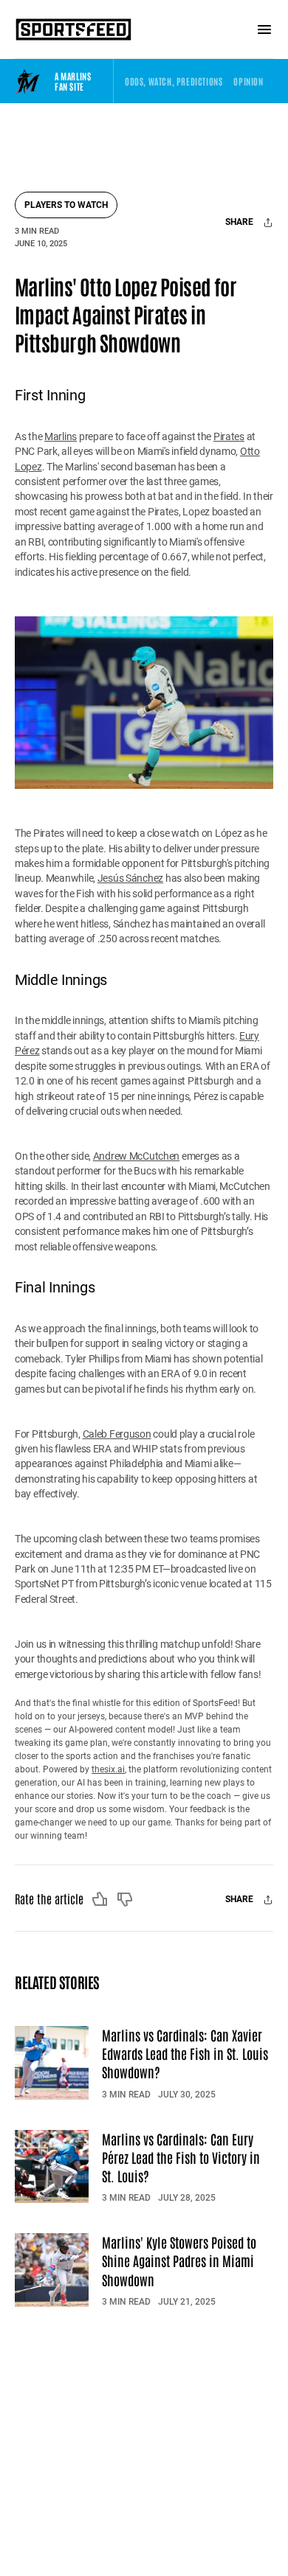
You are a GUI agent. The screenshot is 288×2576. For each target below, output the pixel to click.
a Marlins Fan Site (73, 81)
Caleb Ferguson (117, 1434)
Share (240, 222)
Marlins (61, 436)
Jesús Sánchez (130, 878)
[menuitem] (174, 81)
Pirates (229, 436)
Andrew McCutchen (137, 1156)
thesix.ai (108, 1769)
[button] (174, 81)
